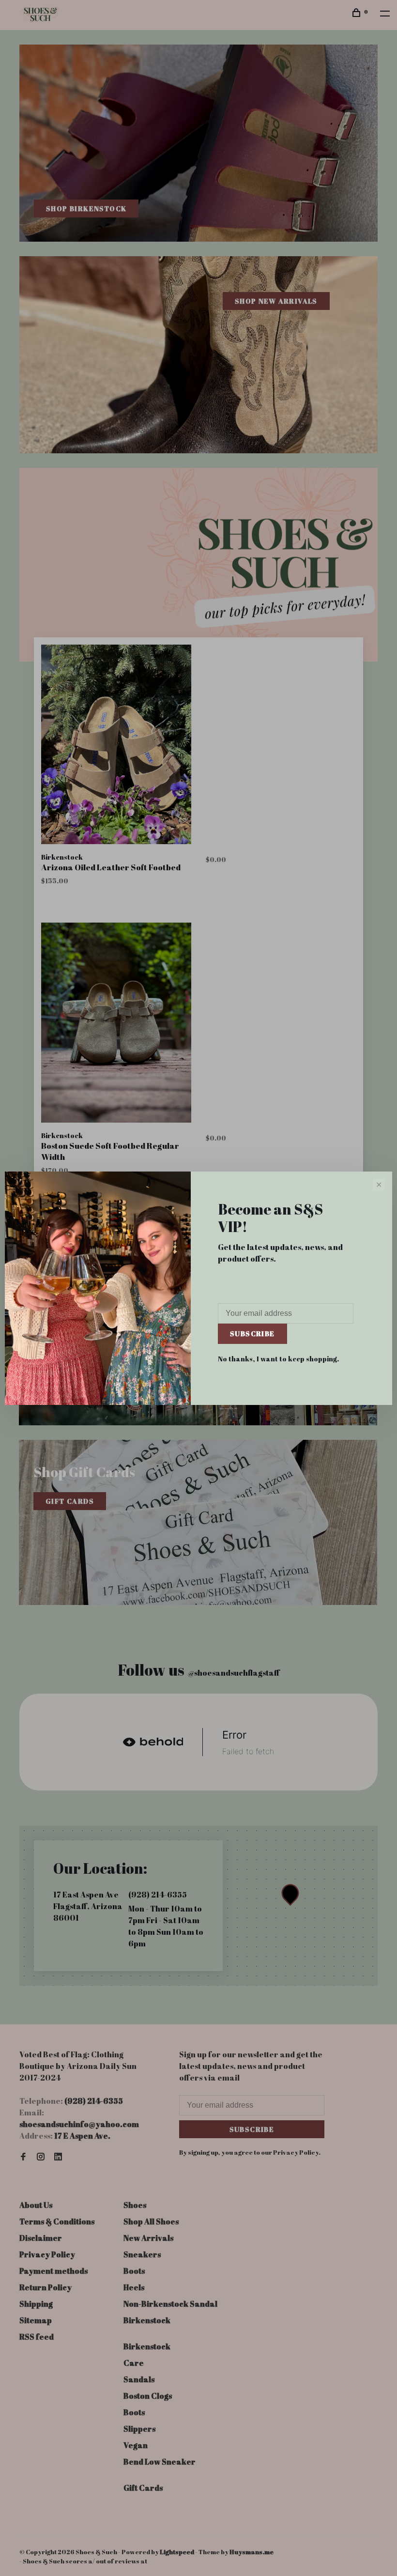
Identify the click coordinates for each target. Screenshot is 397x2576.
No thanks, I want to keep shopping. (278, 1359)
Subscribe (252, 1334)
